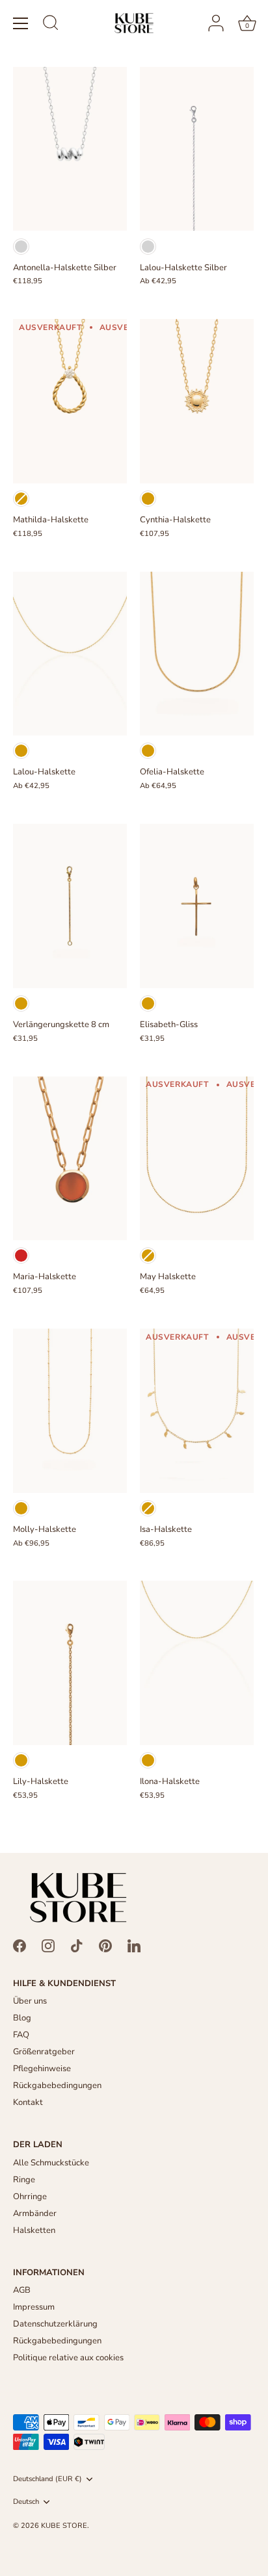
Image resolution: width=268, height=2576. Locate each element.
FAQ (21, 2035)
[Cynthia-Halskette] (197, 401)
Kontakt (28, 2102)
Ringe (24, 2180)
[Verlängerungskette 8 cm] (70, 906)
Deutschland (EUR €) (47, 2479)
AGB (22, 2290)
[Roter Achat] (21, 1256)
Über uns (30, 2001)
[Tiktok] (77, 1945)
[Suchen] (51, 25)
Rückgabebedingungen (57, 2085)
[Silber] (21, 247)
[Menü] (21, 23)
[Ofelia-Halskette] (197, 654)
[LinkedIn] (134, 1945)
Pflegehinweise (42, 2069)
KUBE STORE (64, 2526)
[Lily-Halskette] (70, 1663)
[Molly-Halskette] (70, 1411)
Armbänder (35, 2213)
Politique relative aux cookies (68, 2358)
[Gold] (21, 499)
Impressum (34, 2307)
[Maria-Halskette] (70, 1159)
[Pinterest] (105, 1945)
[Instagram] (48, 1945)
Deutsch (26, 2502)
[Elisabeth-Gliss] (197, 906)
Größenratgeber (44, 2052)
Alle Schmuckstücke (51, 2163)
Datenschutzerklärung (55, 2324)
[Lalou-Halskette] (70, 654)
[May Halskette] (197, 1159)
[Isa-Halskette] (197, 1411)
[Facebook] (20, 1945)
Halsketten (34, 2230)
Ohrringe (30, 2197)
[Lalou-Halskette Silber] (197, 149)
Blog (22, 2018)
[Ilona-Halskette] (197, 1663)
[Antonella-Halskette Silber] (70, 149)
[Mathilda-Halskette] (70, 401)
